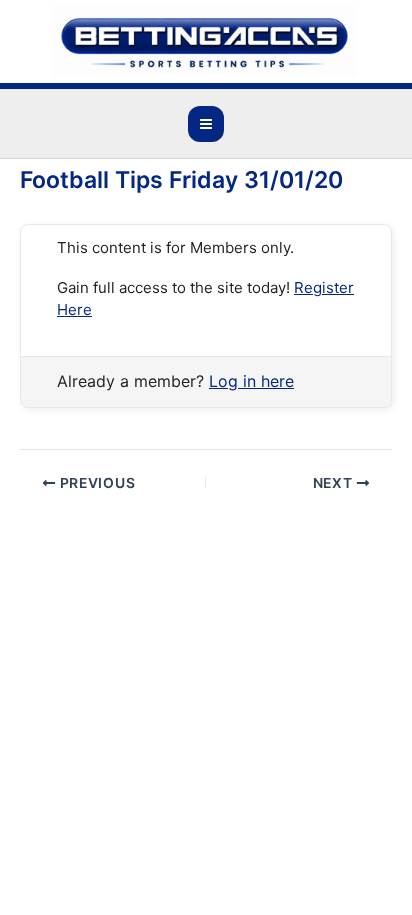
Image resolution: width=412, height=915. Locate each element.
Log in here (251, 381)
